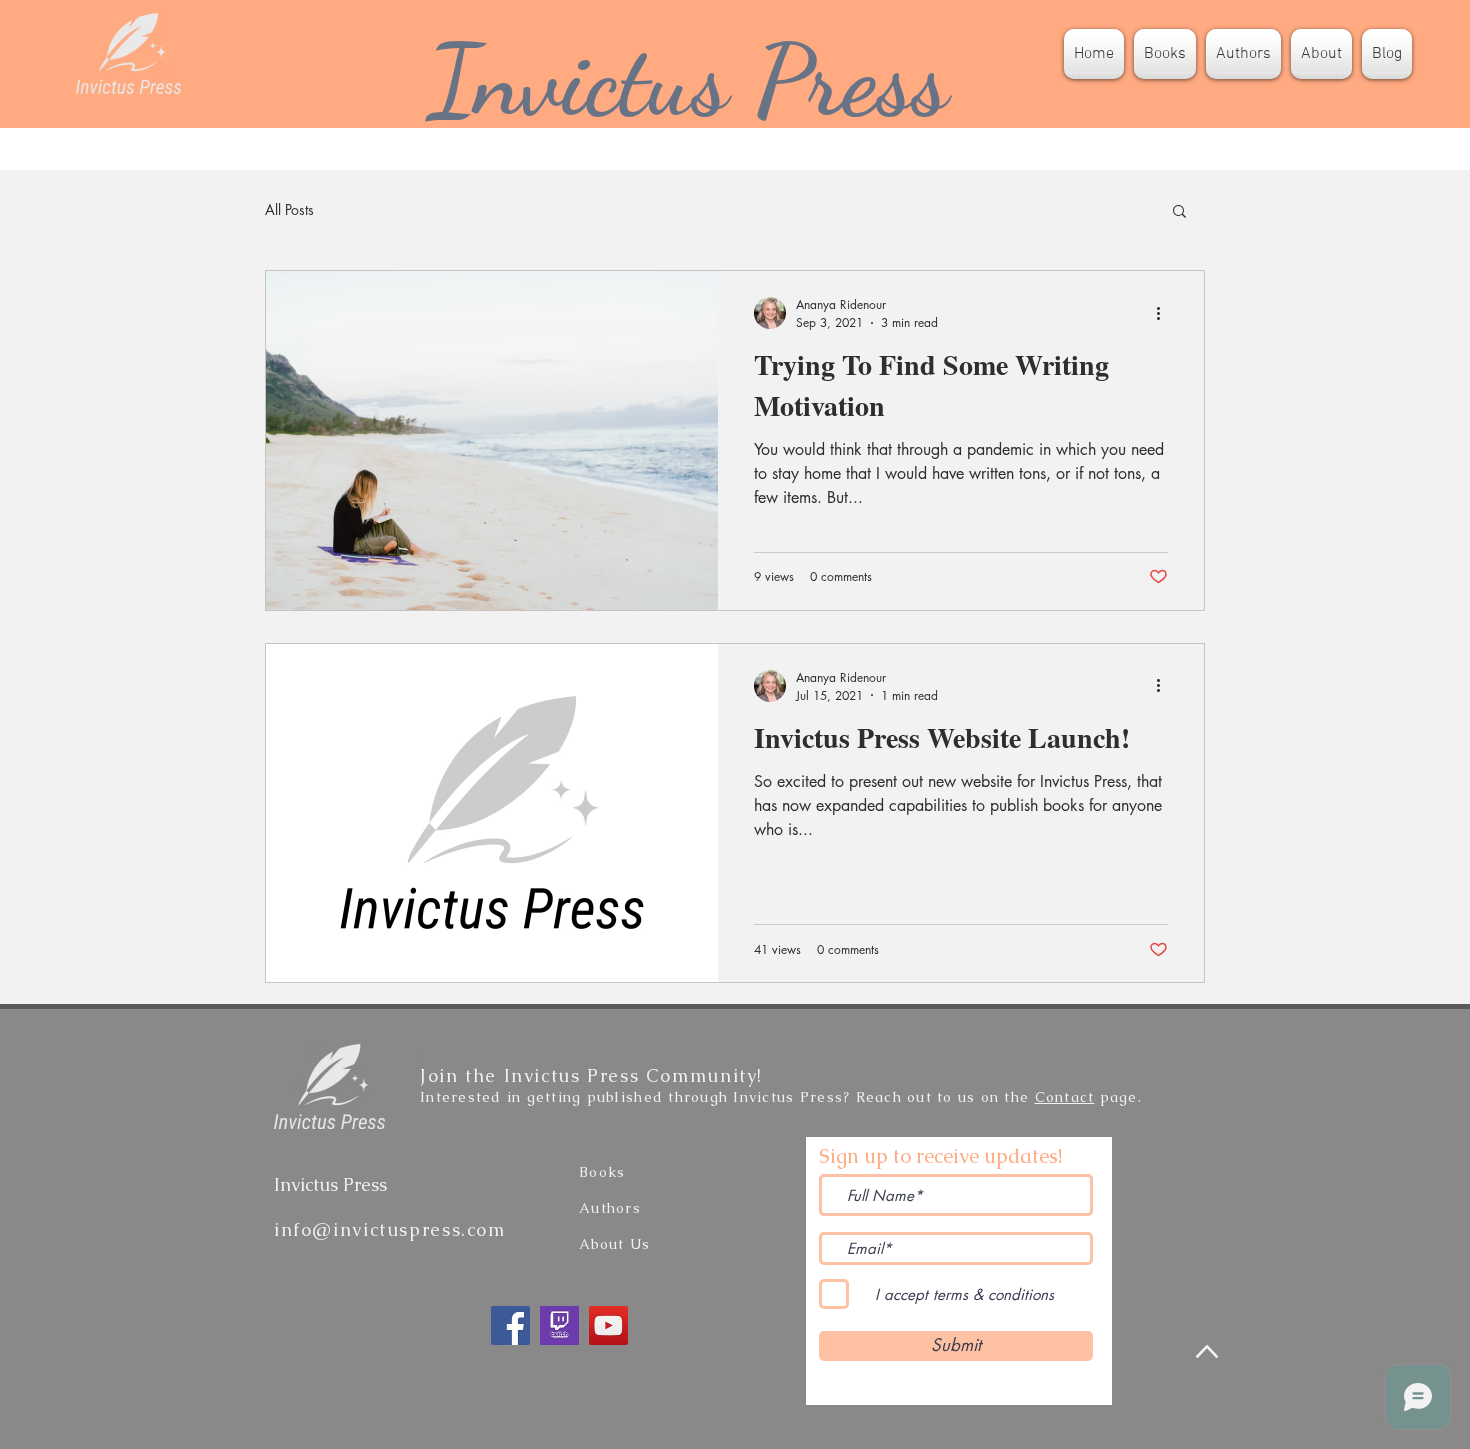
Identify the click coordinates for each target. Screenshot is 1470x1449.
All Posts (289, 209)
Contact (1065, 1097)
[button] (1179, 212)
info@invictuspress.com (390, 1229)
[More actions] (1165, 313)
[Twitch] (559, 1325)
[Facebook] (510, 1325)
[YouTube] (608, 1325)
